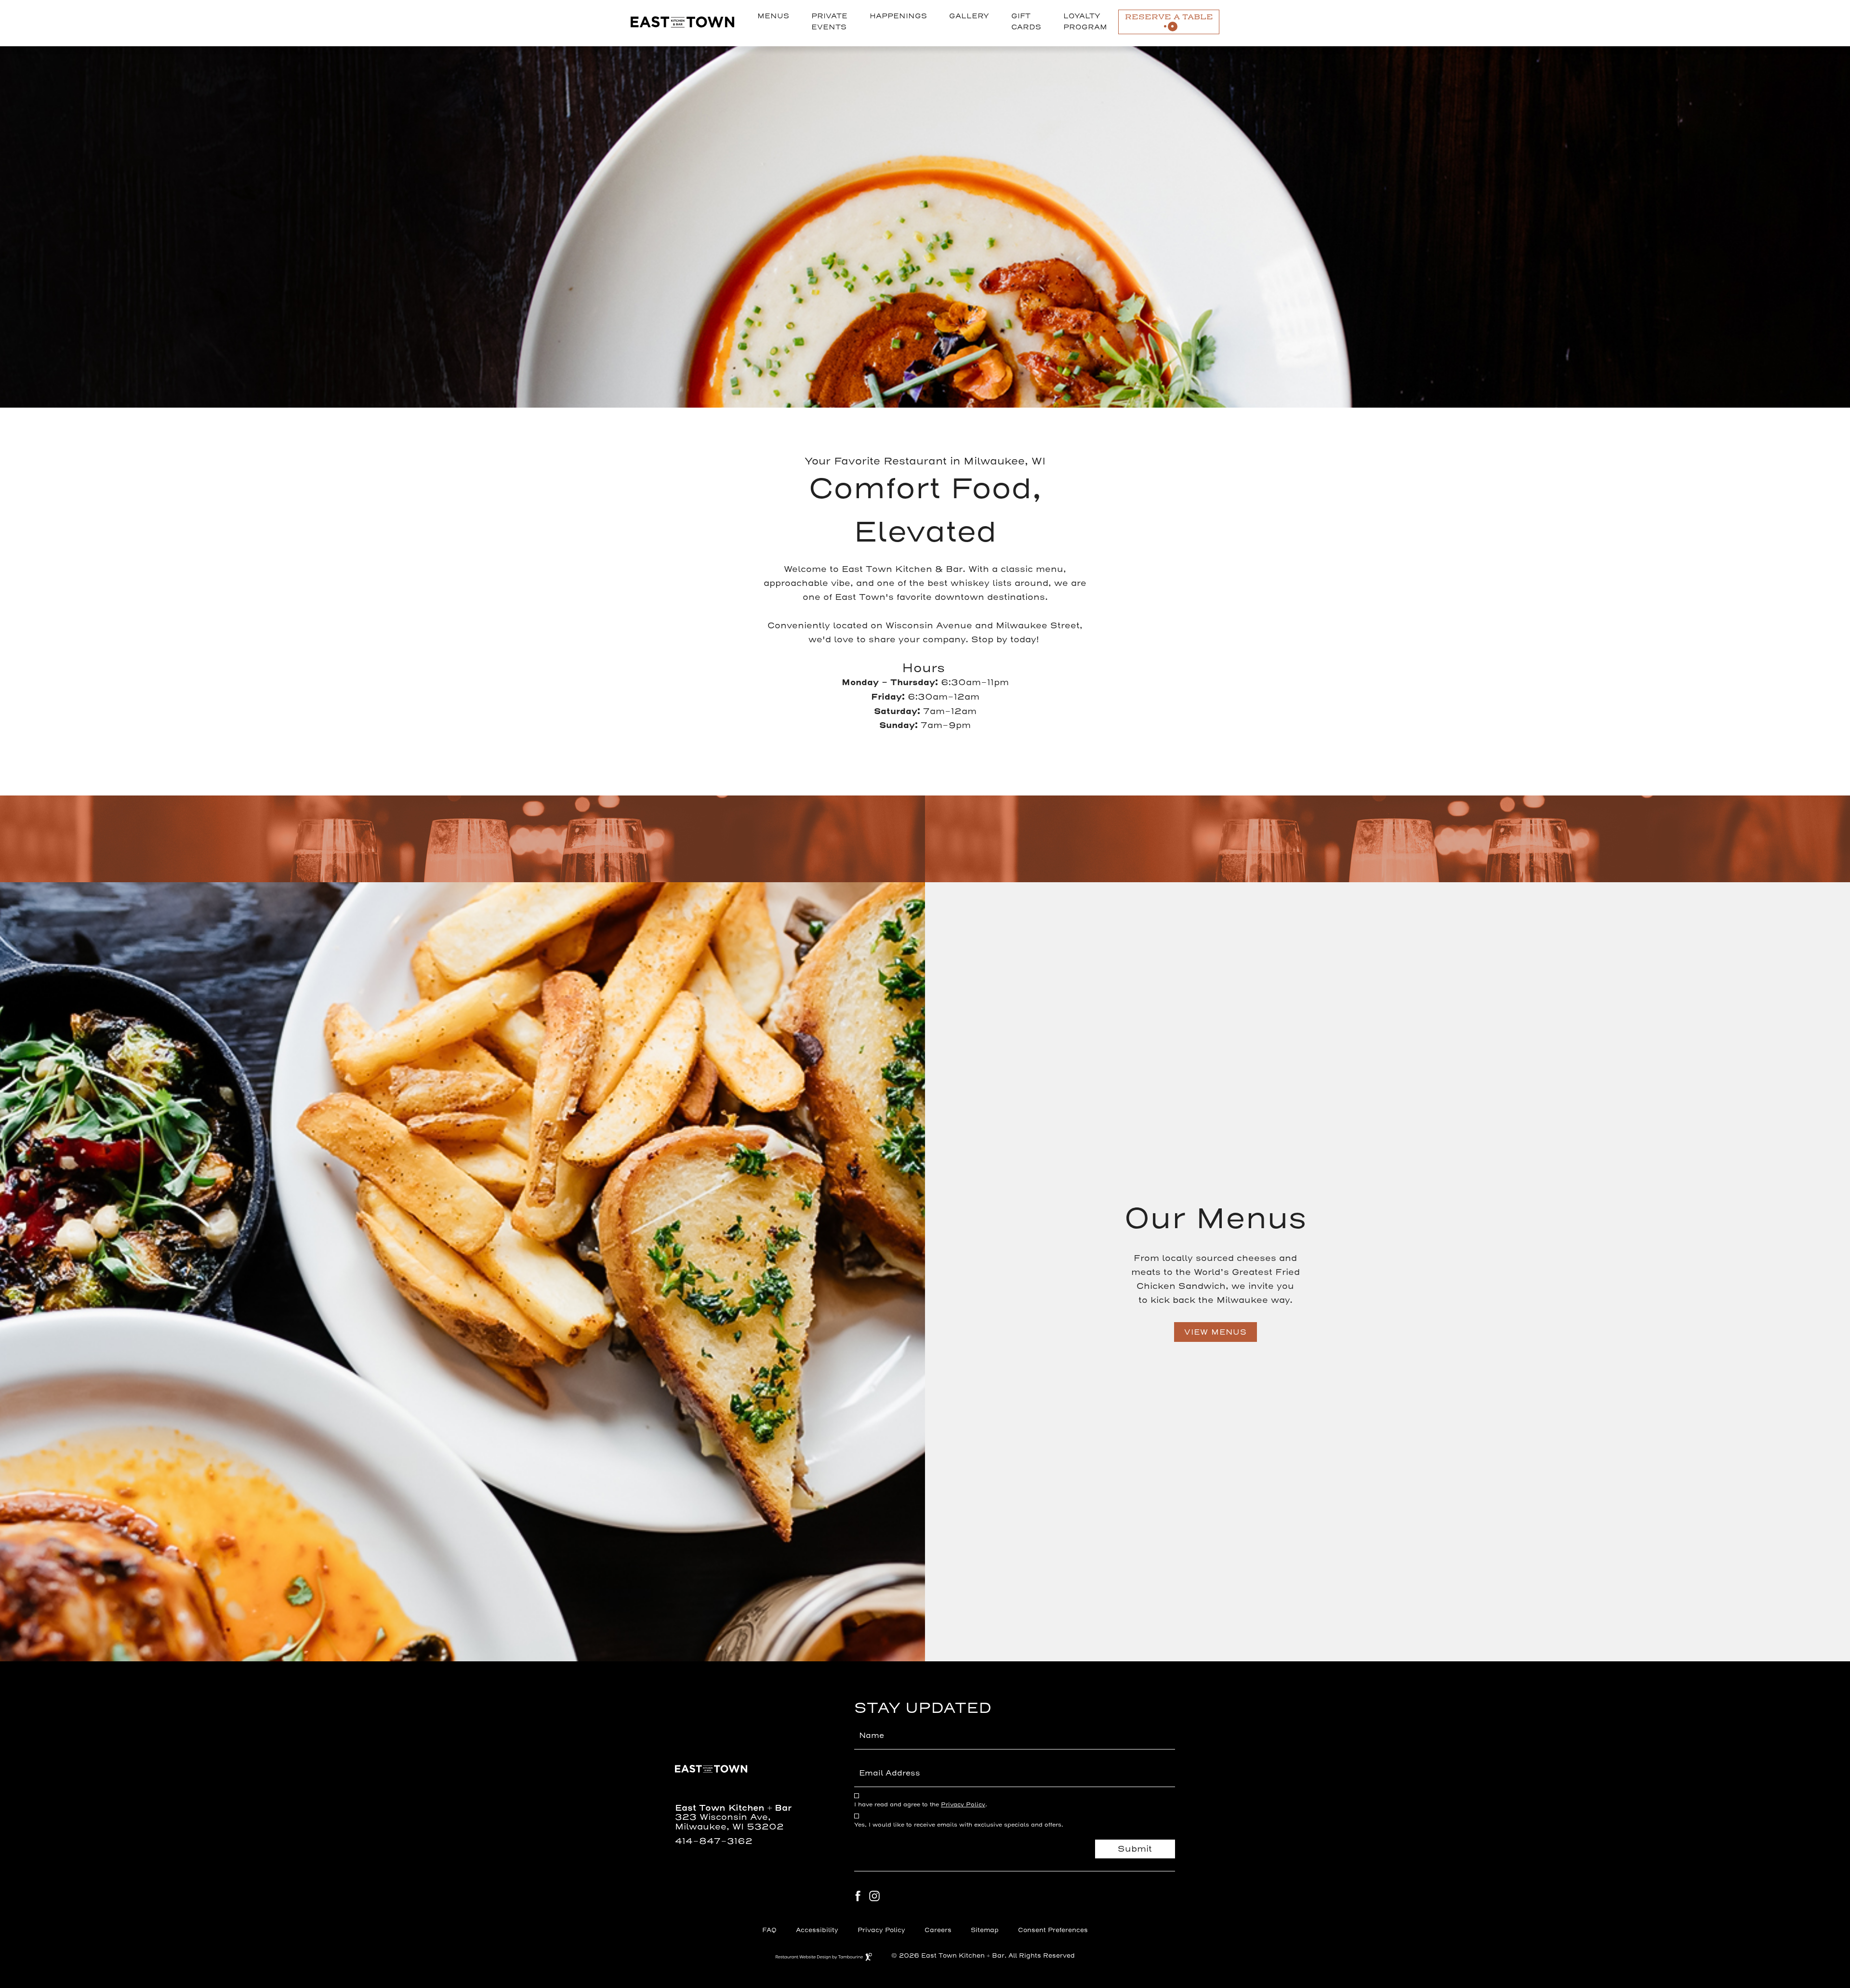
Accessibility (817, 1930)
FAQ (769, 1930)
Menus (773, 16)
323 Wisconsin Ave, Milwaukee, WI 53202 (729, 1822)
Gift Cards (1026, 22)
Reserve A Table (1169, 17)
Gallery (969, 16)
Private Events (829, 22)
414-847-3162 (714, 1841)
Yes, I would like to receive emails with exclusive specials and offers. (959, 1825)
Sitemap (985, 1930)
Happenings (898, 16)
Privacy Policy (963, 1804)
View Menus (1216, 1332)
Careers (938, 1929)
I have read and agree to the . (921, 1805)
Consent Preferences (1053, 1930)
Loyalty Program (1085, 22)
